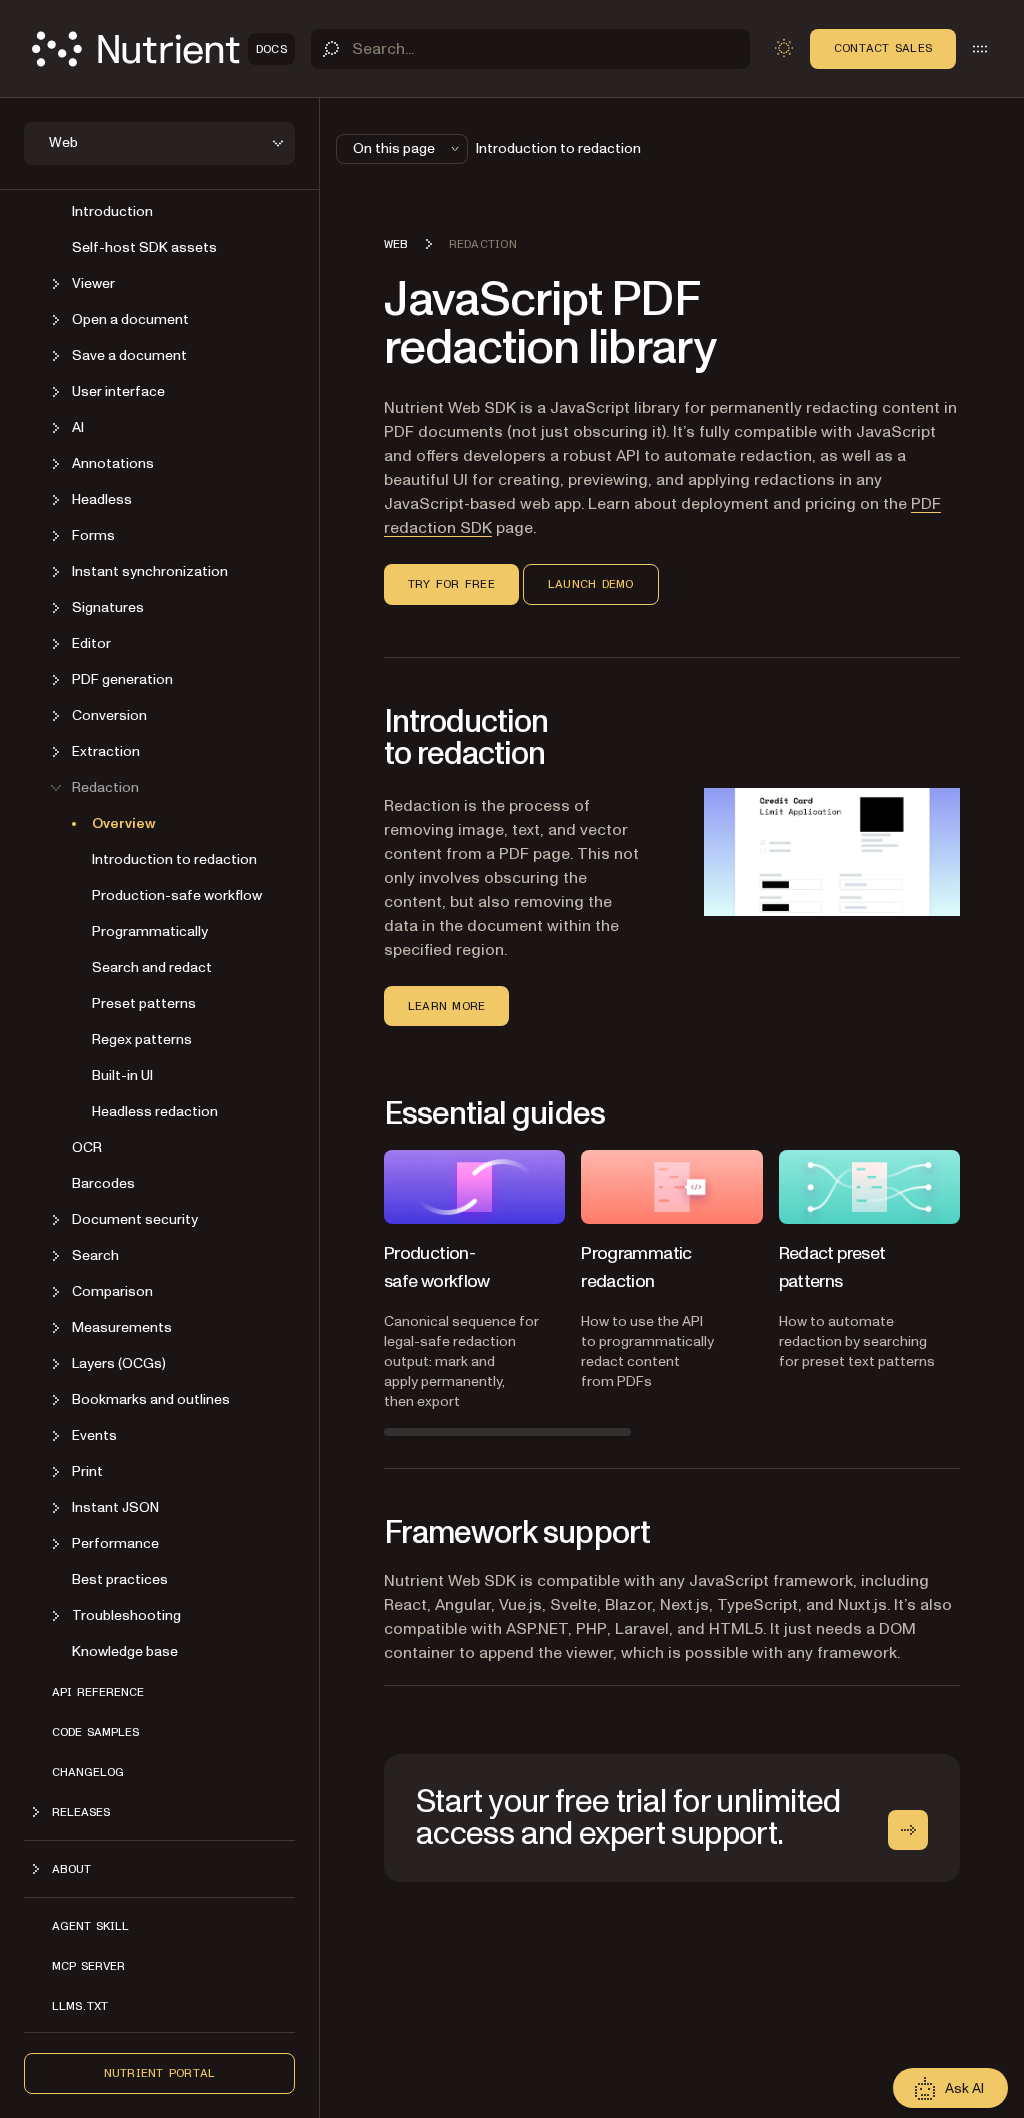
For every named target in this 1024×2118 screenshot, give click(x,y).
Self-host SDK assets (144, 247)
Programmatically (150, 931)
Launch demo (591, 584)
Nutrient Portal (160, 2073)
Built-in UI (122, 1075)
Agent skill (90, 1926)
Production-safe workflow (177, 895)
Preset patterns (144, 1003)
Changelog (88, 1772)
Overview (124, 823)
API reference (98, 1692)
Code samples (95, 1732)
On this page (394, 148)
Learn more (446, 1006)
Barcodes (103, 1183)
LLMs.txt (80, 2006)
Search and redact (152, 967)
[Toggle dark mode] (784, 48)
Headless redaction (155, 1111)
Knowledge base (125, 1651)
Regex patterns (142, 1039)
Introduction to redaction (174, 859)
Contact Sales (883, 48)
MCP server (88, 1966)
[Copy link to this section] (356, 324)
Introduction (112, 211)
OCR (87, 1147)
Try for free (451, 584)
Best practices (120, 1579)
